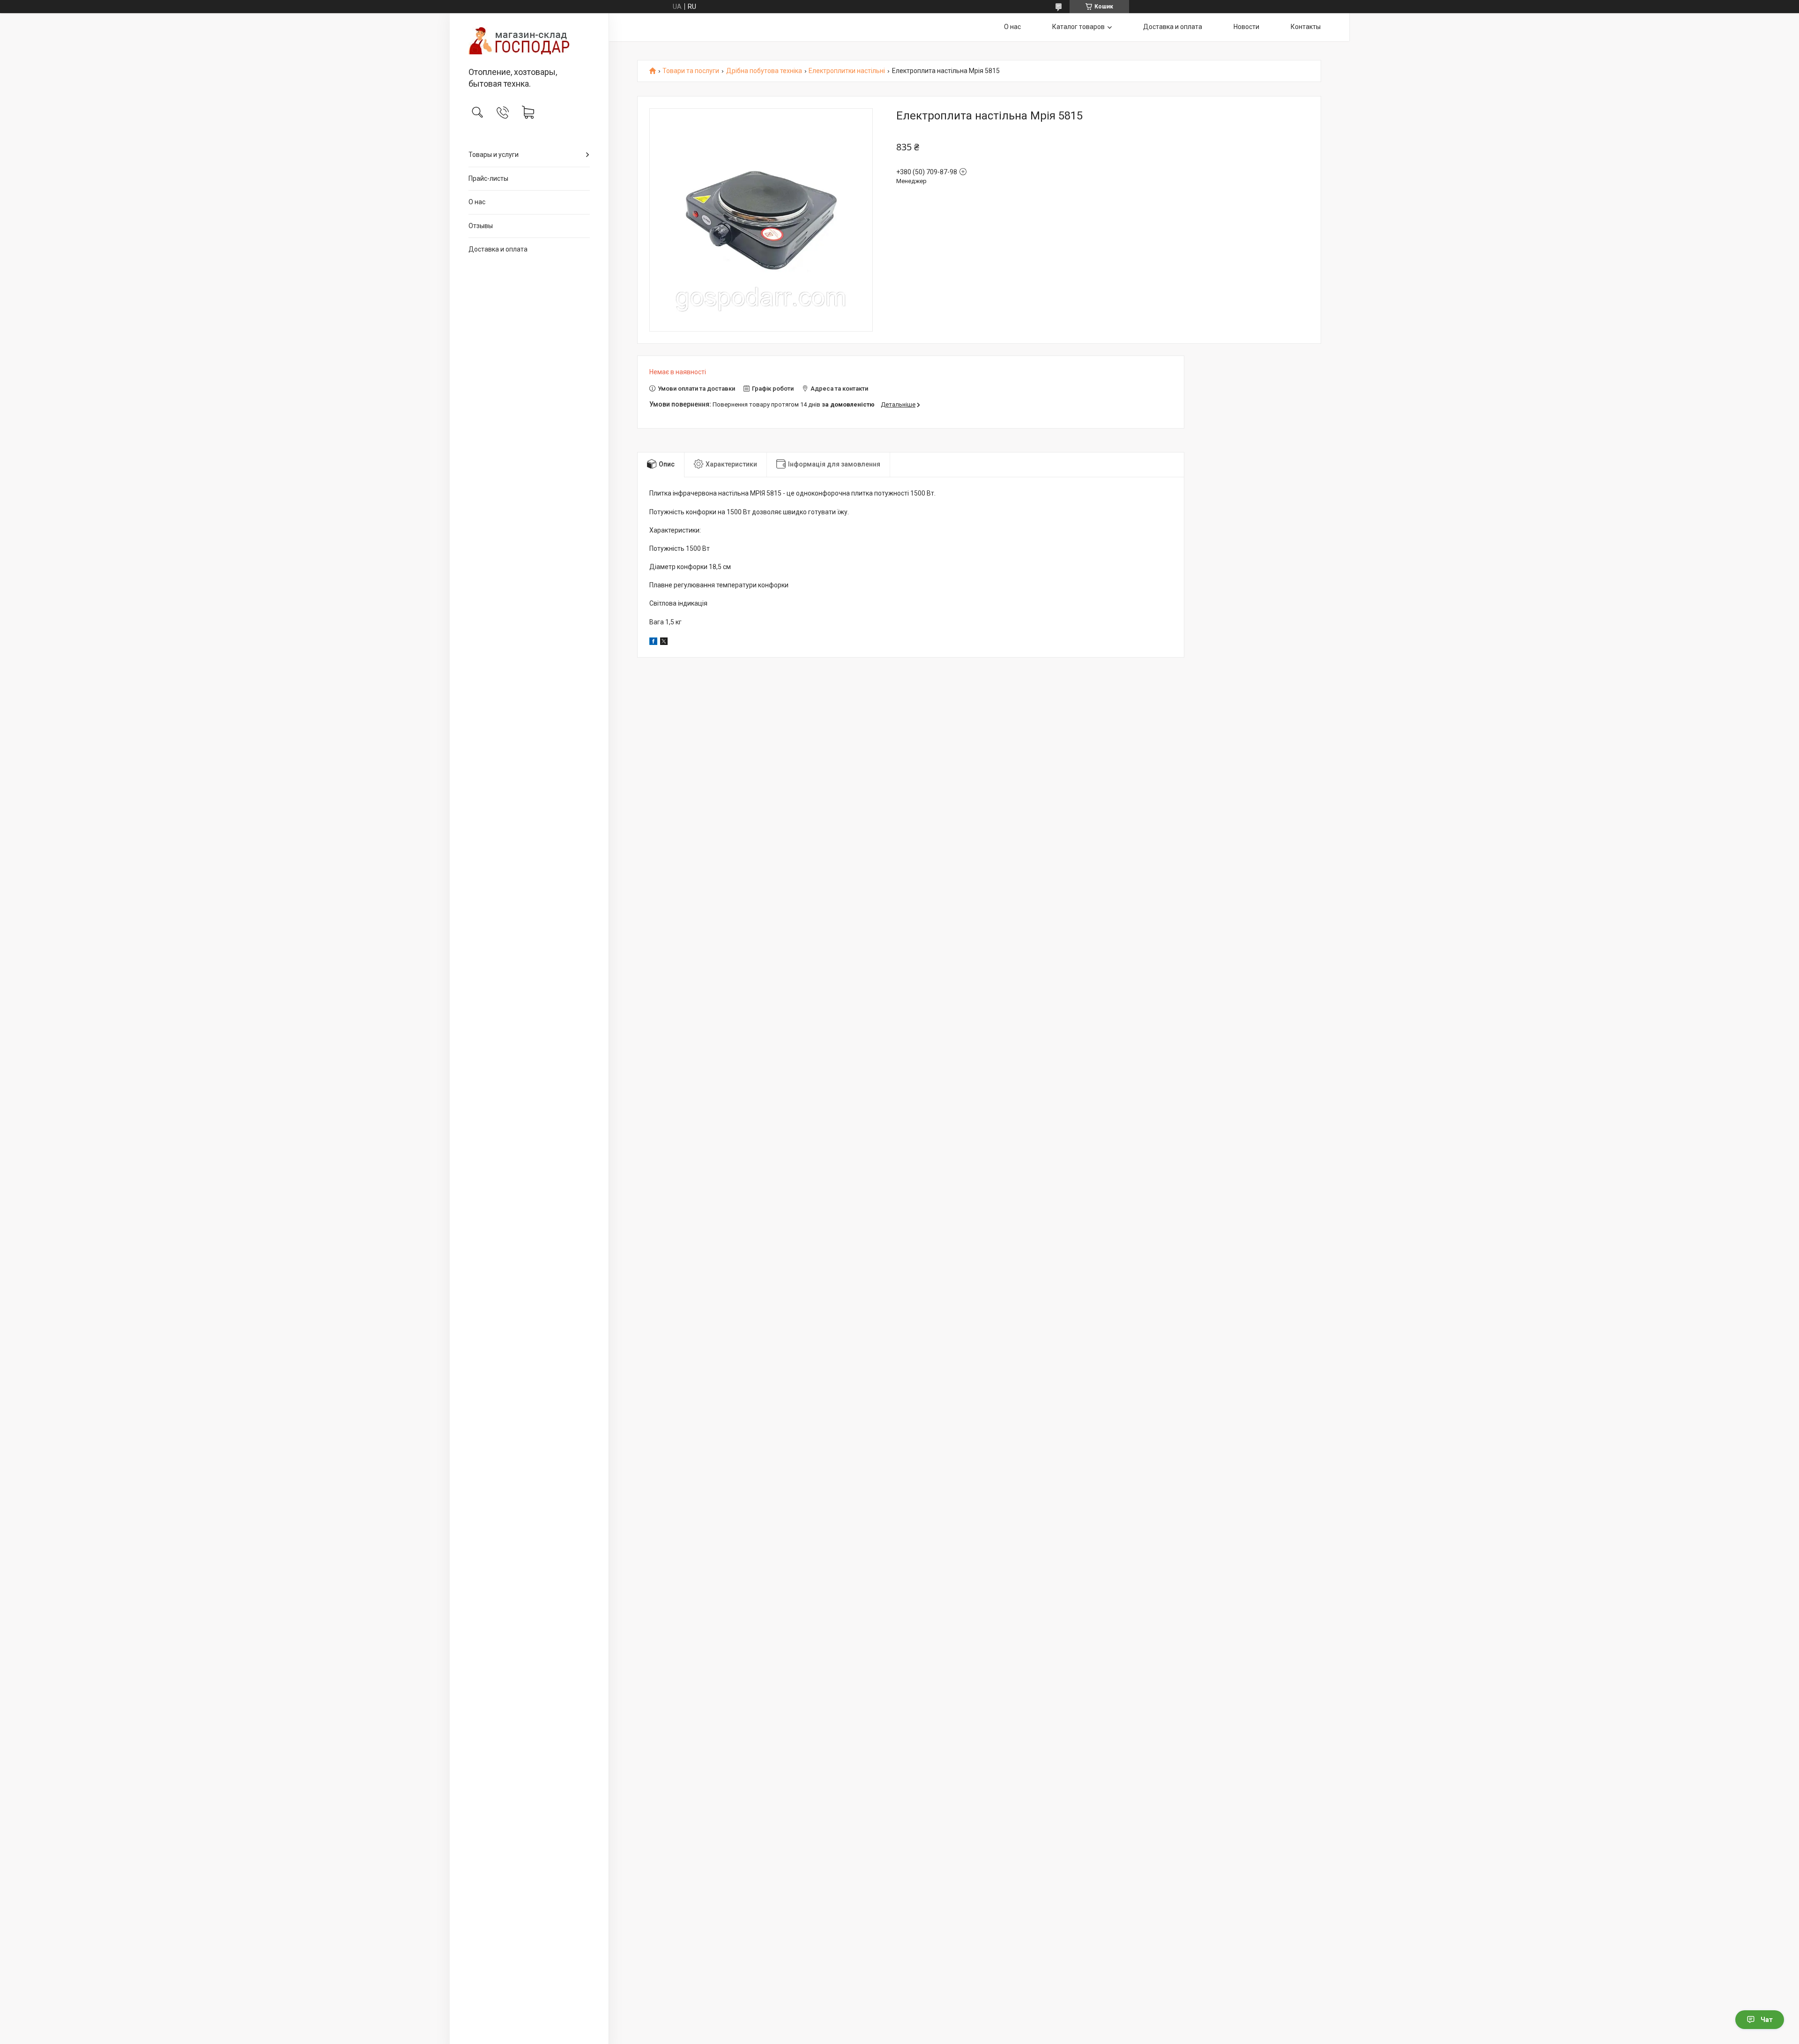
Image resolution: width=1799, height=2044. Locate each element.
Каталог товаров (1078, 27)
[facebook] (653, 643)
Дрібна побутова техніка (764, 71)
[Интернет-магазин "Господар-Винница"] (529, 41)
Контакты (1306, 27)
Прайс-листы (488, 178)
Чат (1767, 2020)
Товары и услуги (494, 155)
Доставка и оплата (498, 249)
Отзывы (481, 226)
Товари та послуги (691, 71)
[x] (664, 643)
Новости (1246, 27)
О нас (477, 202)
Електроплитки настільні (847, 71)
